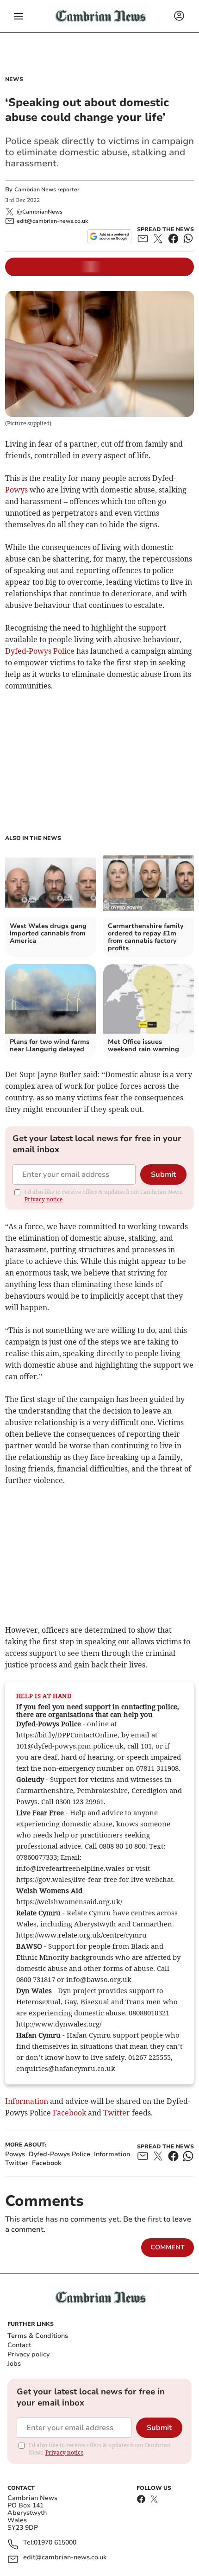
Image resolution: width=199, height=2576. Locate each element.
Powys (16, 490)
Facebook (69, 2113)
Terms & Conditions (38, 2336)
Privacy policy (28, 2354)
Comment (168, 2247)
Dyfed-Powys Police (40, 651)
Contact (19, 2345)
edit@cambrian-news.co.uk (65, 2558)
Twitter (117, 2113)
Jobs (14, 2364)
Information (27, 2101)
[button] (19, 16)
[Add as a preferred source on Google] (109, 236)
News (14, 79)
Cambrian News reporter (47, 189)
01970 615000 (55, 2543)
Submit (163, 1174)
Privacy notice (44, 1199)
